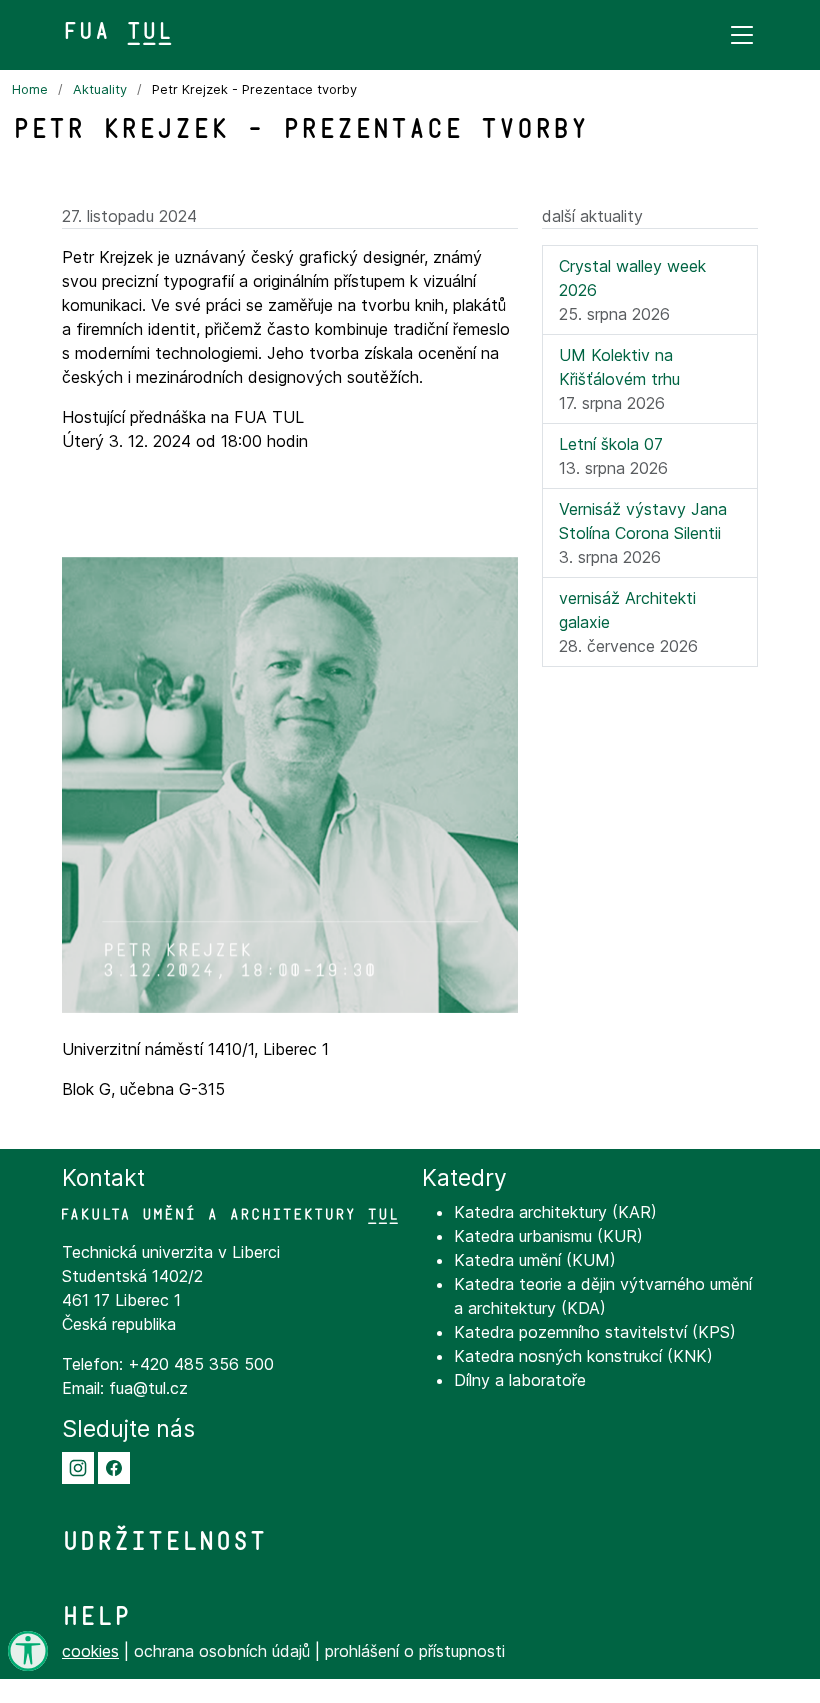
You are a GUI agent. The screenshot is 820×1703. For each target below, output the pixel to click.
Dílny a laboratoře (520, 1380)
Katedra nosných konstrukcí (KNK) (583, 1356)
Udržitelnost (164, 1541)
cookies (90, 1651)
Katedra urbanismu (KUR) (548, 1236)
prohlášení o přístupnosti (415, 1651)
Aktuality (100, 89)
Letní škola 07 (611, 444)
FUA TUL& (117, 31)
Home (30, 89)
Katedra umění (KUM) (535, 1260)
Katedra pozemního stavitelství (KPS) (595, 1332)
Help (96, 1616)
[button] (78, 1466)
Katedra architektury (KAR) (555, 1212)
